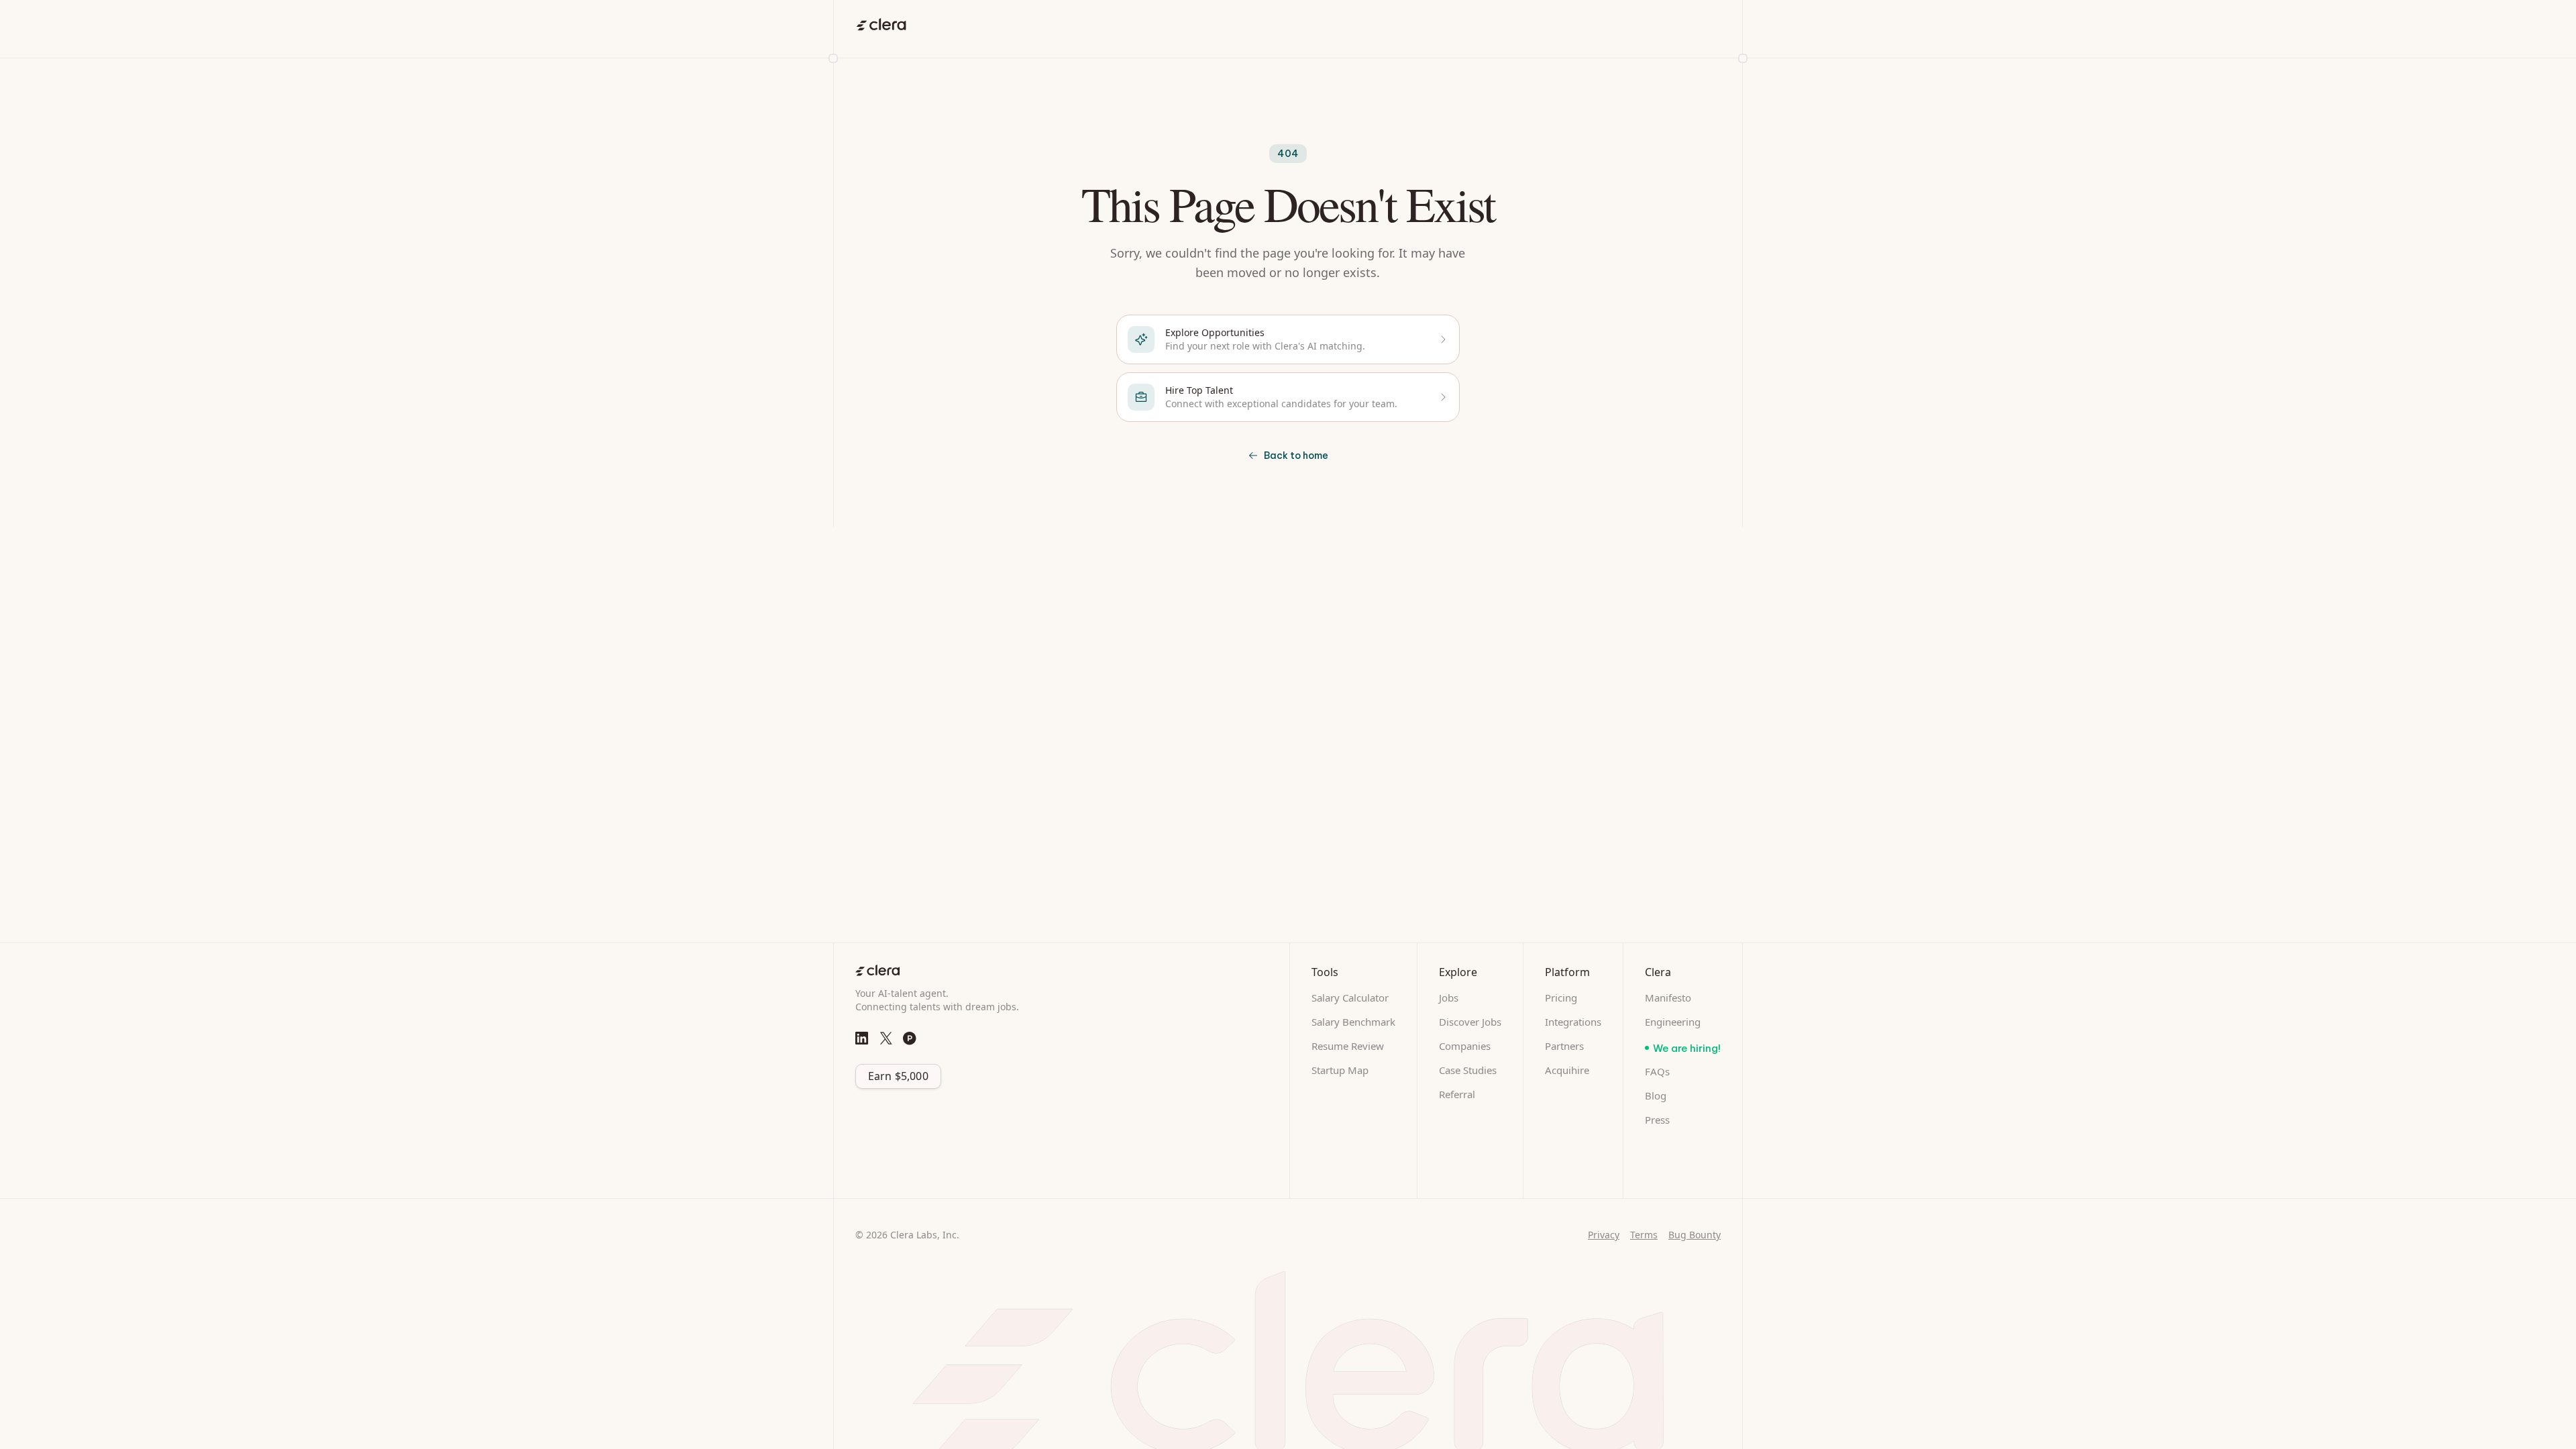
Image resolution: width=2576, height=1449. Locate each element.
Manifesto (1668, 998)
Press (1657, 1120)
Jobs (1449, 998)
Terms (1644, 1235)
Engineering (1673, 1022)
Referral (1457, 1094)
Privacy (1604, 1235)
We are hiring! (1687, 1048)
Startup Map (1340, 1070)
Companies (1465, 1046)
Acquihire (1567, 1070)
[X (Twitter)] (886, 1038)
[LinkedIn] (862, 1038)
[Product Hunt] (910, 1038)
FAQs (1657, 1071)
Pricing (1561, 998)
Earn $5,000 (898, 1076)
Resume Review (1348, 1046)
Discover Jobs (1470, 1022)
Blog (1656, 1095)
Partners (1564, 1046)
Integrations (1573, 1022)
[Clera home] (881, 24)
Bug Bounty (1695, 1235)
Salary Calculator (1350, 998)
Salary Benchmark (1353, 1022)
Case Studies (1468, 1070)
